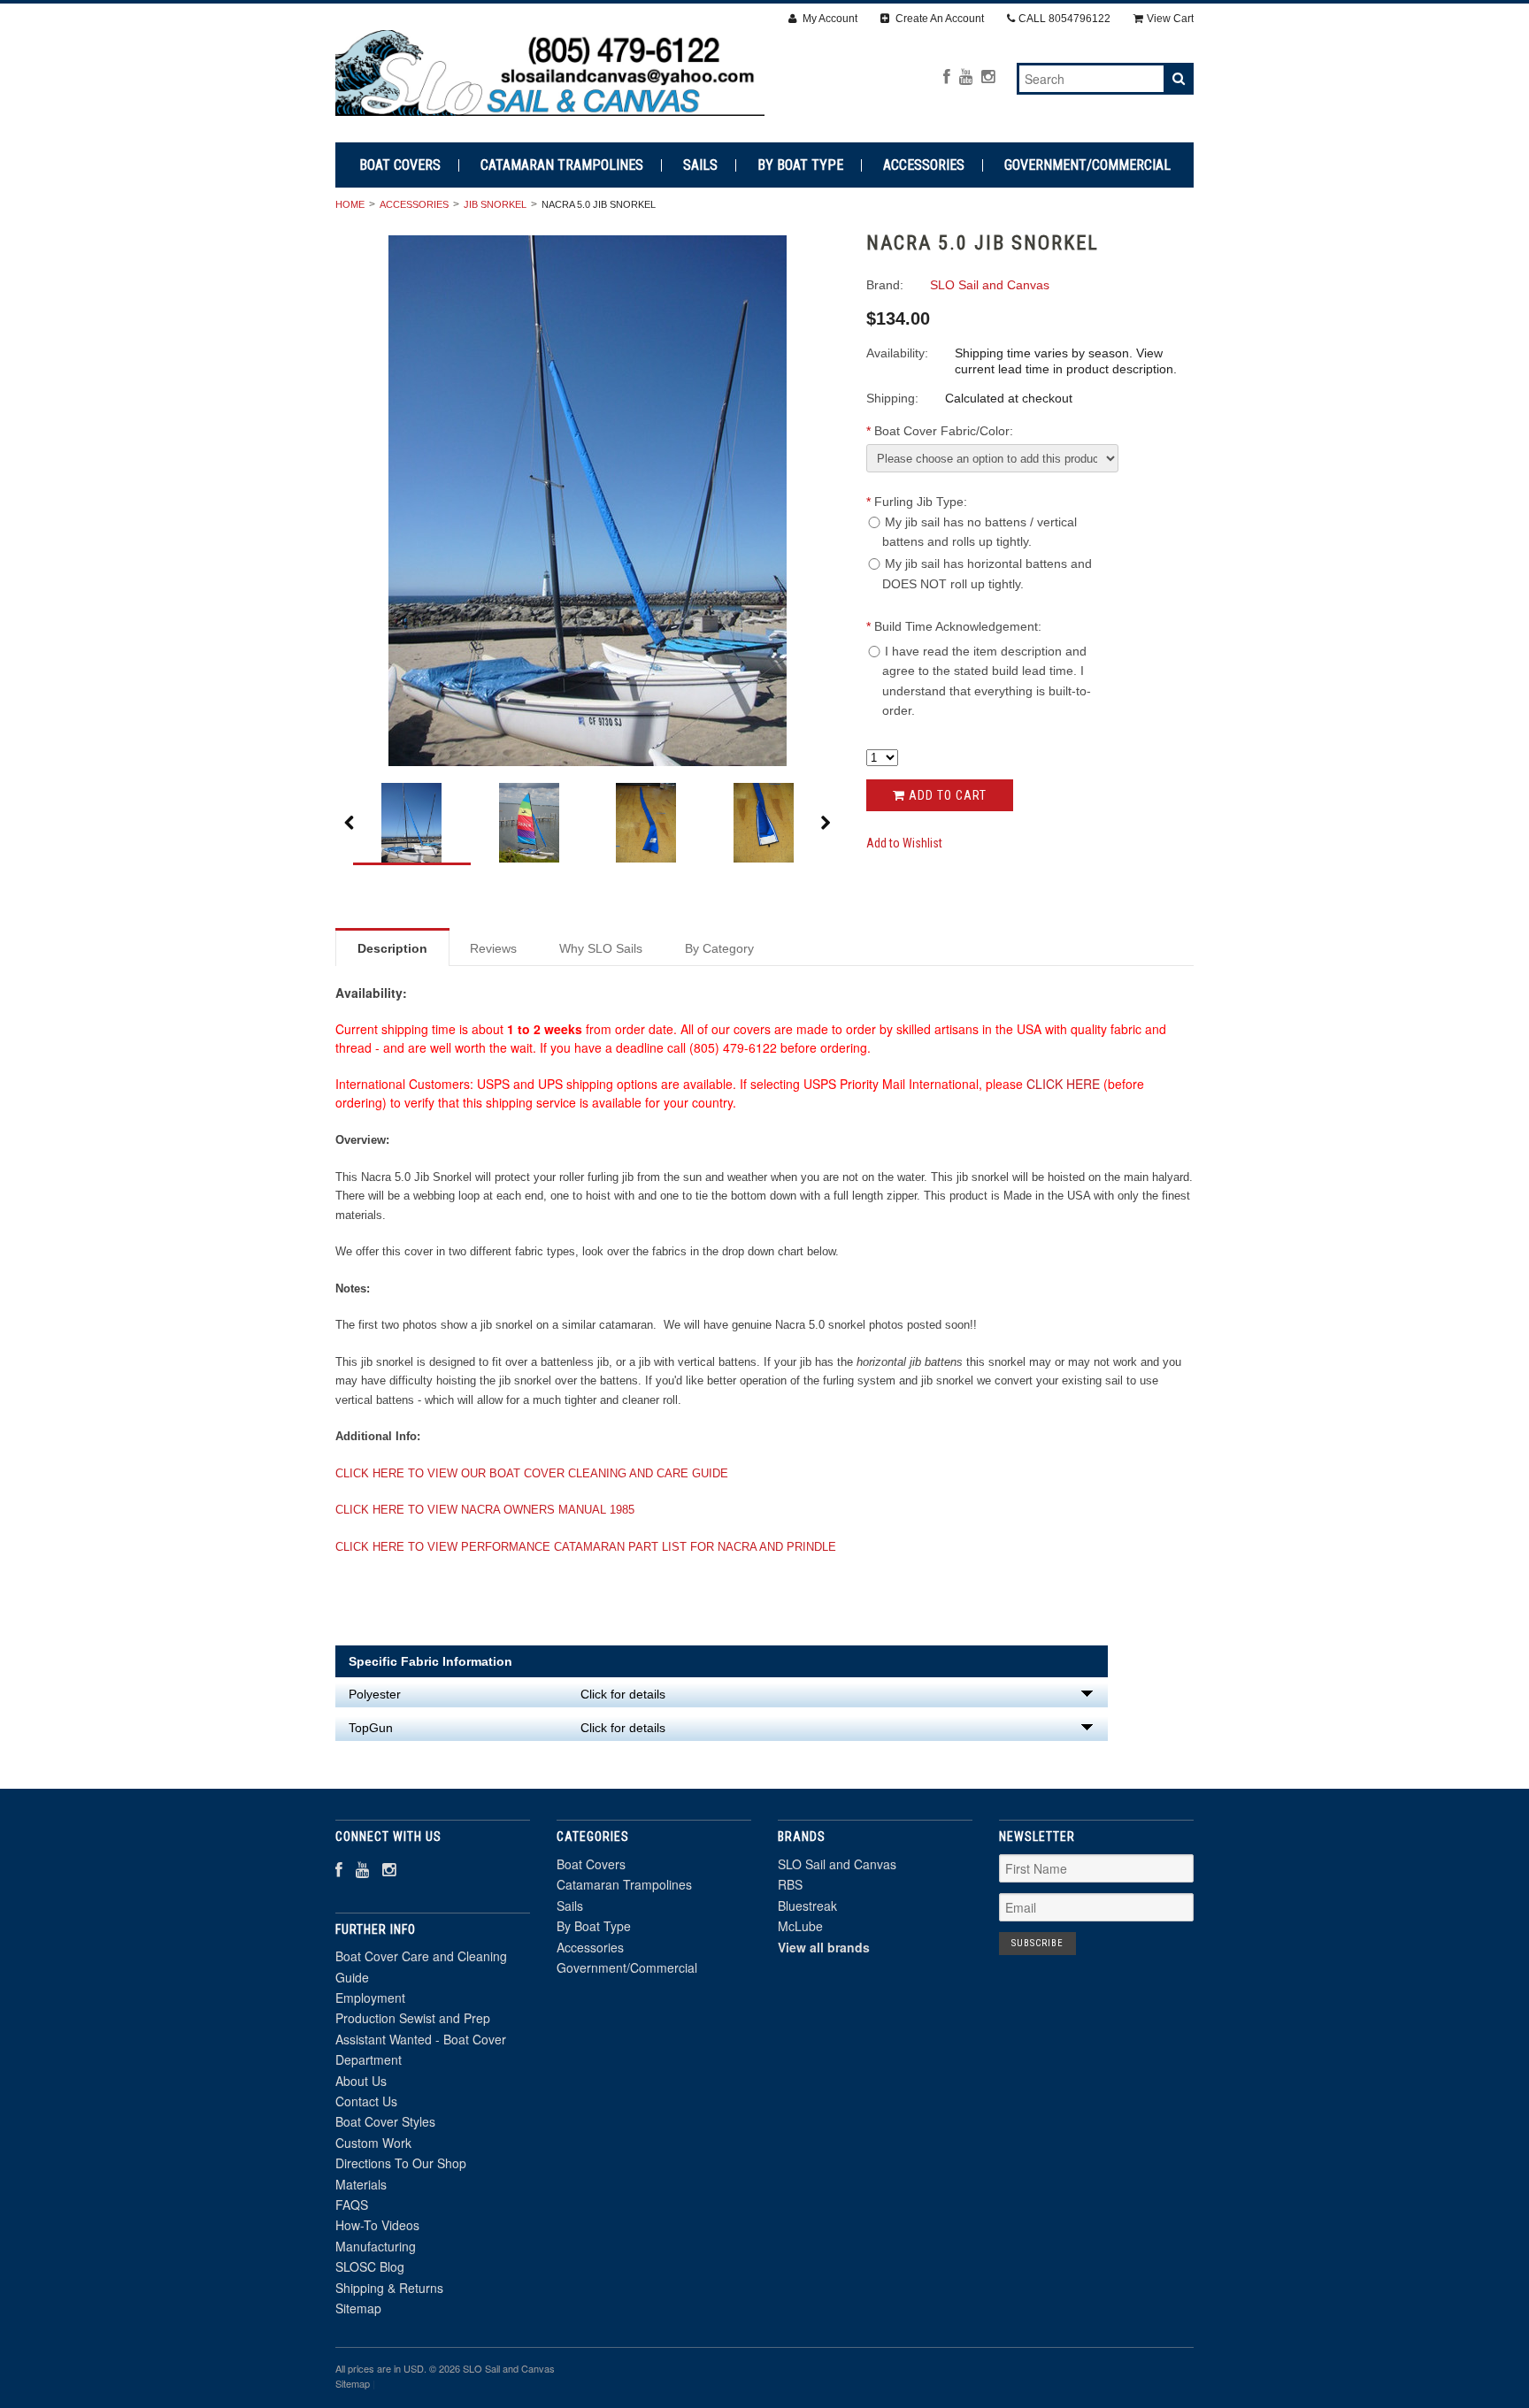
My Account (829, 19)
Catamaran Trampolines (562, 165)
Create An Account (938, 19)
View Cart (1170, 19)
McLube (800, 1926)
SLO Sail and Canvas (837, 1864)
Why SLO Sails (601, 948)
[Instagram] (988, 77)
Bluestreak (807, 1906)
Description (392, 948)
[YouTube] (966, 77)
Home (350, 204)
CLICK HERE (1063, 1084)
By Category (719, 948)
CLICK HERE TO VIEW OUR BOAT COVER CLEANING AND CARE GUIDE (532, 1473)
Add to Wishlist (904, 843)
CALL (1064, 19)
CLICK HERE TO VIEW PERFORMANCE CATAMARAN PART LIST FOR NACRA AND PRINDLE (586, 1547)
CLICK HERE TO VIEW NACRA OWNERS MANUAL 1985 (485, 1510)
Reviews (493, 948)
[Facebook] (947, 77)
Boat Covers (400, 165)
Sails (700, 165)
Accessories (924, 165)
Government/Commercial (1087, 165)
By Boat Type (800, 165)
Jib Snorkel (495, 204)
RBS (790, 1884)
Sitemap (358, 2308)
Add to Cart (946, 795)
